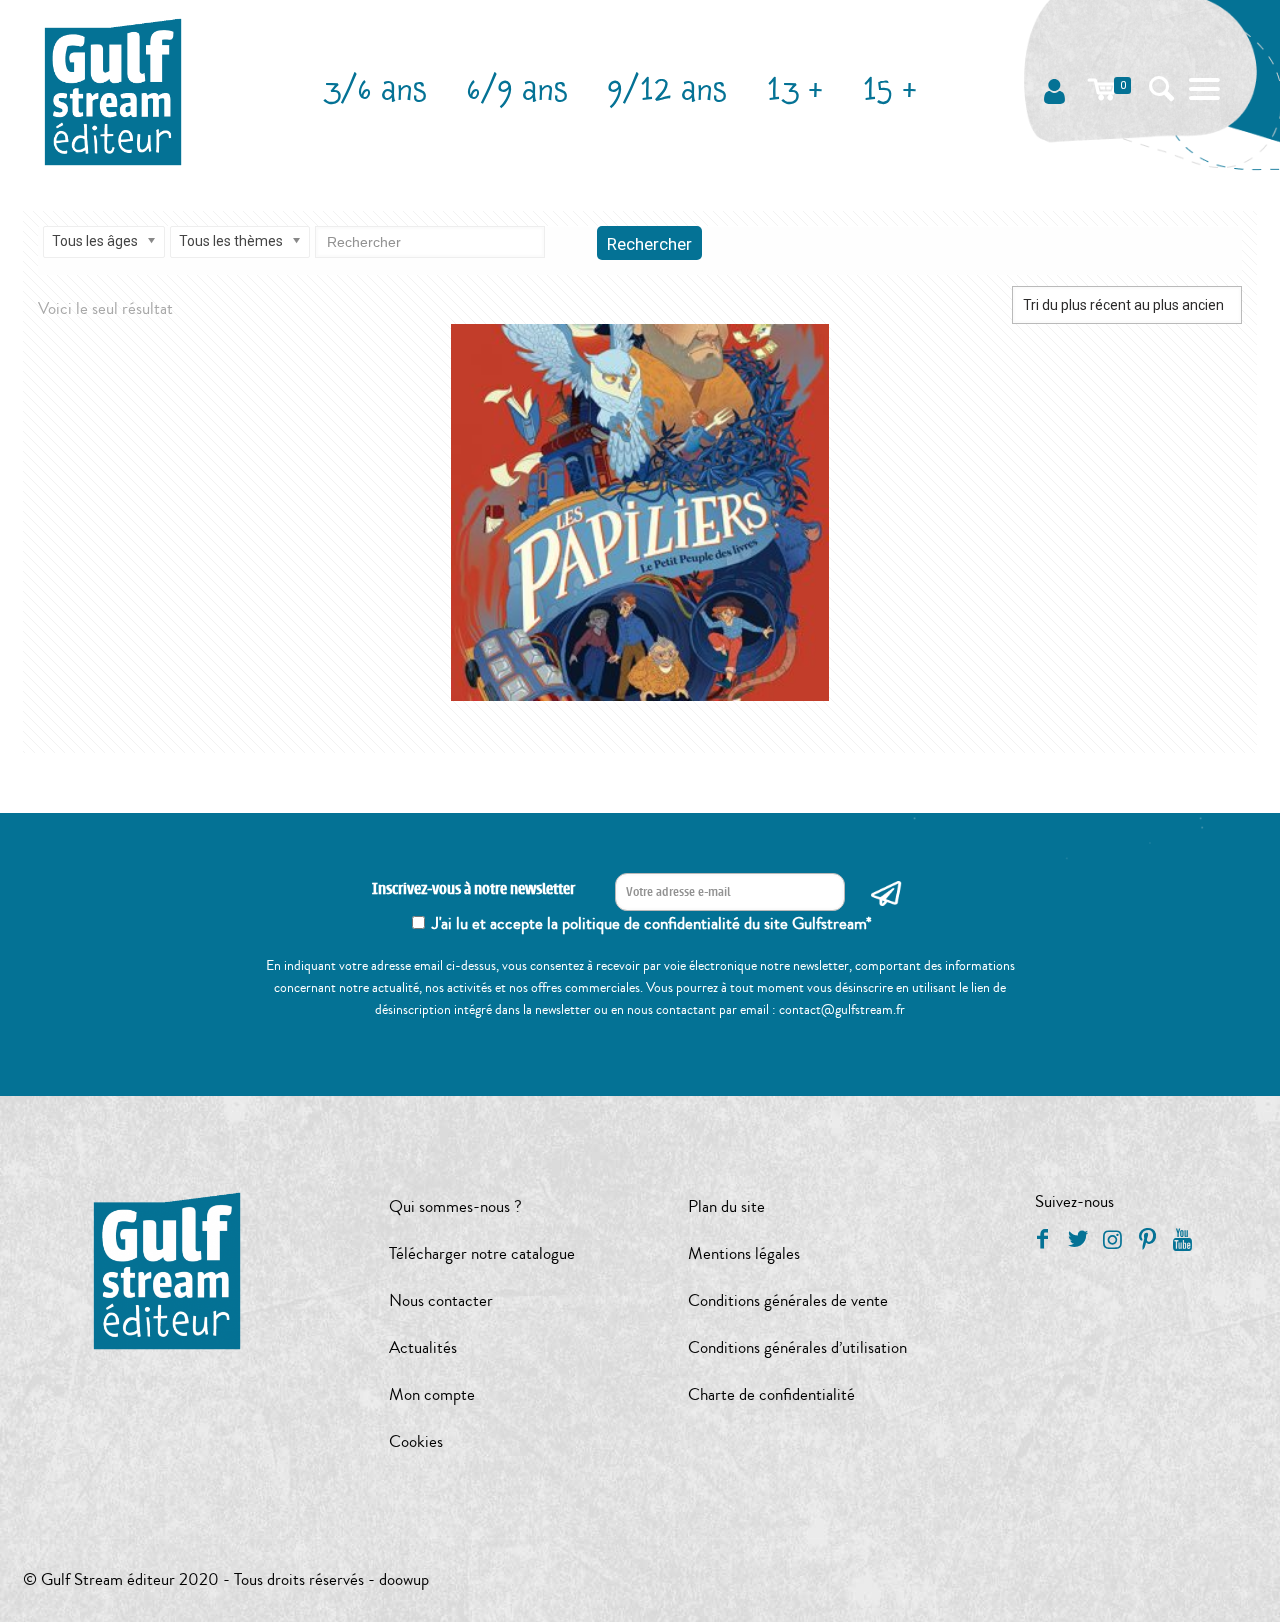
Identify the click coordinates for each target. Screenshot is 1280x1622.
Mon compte (432, 1394)
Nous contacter (441, 1300)
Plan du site (726, 1206)
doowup (404, 1579)
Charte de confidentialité (771, 1394)
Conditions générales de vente (788, 1300)
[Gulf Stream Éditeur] (113, 90)
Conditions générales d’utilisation (797, 1347)
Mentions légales (744, 1253)
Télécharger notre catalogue (482, 1253)
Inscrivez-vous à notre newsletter (473, 889)
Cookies (416, 1441)
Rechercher (649, 244)
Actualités (423, 1347)
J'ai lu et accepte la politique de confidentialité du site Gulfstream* (652, 923)
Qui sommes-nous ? (455, 1206)
